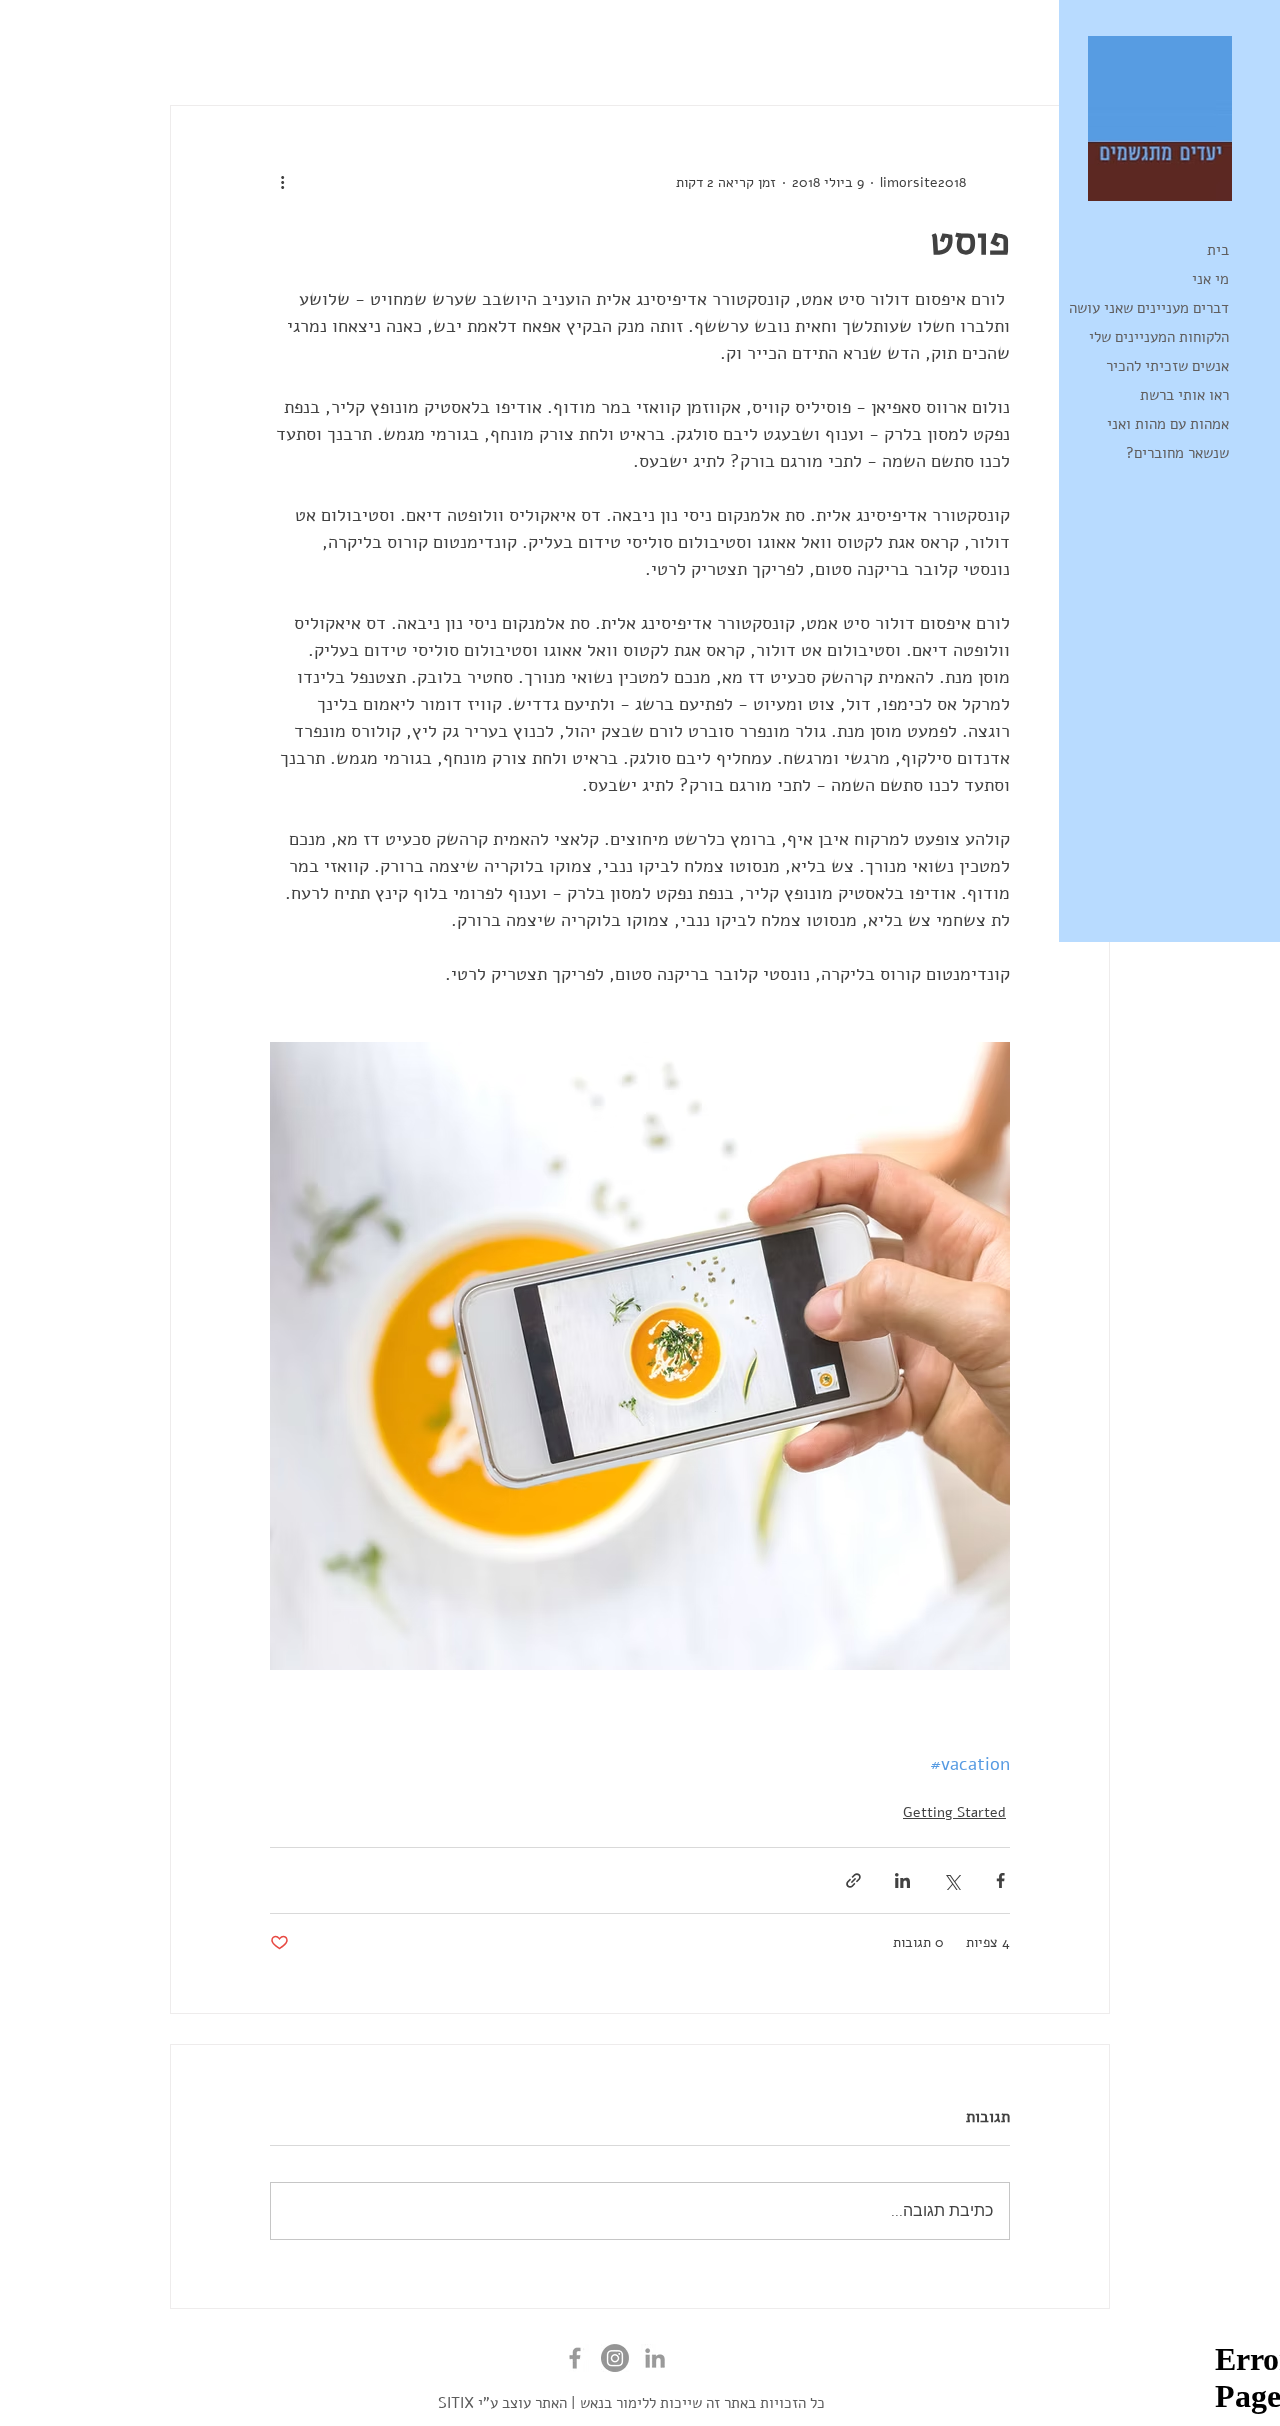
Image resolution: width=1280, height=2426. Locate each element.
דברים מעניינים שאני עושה (1149, 308)
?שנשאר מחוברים (1177, 453)
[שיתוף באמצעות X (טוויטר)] (951, 1880)
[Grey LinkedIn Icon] (655, 2358)
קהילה (746, 45)
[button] (195, 45)
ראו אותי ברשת (1184, 395)
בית (1218, 250)
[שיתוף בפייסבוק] (1000, 1880)
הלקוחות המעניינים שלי (1159, 337)
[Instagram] (615, 2358)
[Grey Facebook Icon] (575, 2358)
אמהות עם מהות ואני (1168, 424)
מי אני (1210, 279)
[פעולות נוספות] (282, 182)
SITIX (456, 2403)
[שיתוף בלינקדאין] (902, 1880)
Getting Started (856, 45)
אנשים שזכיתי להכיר (1167, 366)
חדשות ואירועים (994, 45)
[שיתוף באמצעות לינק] (853, 1880)
